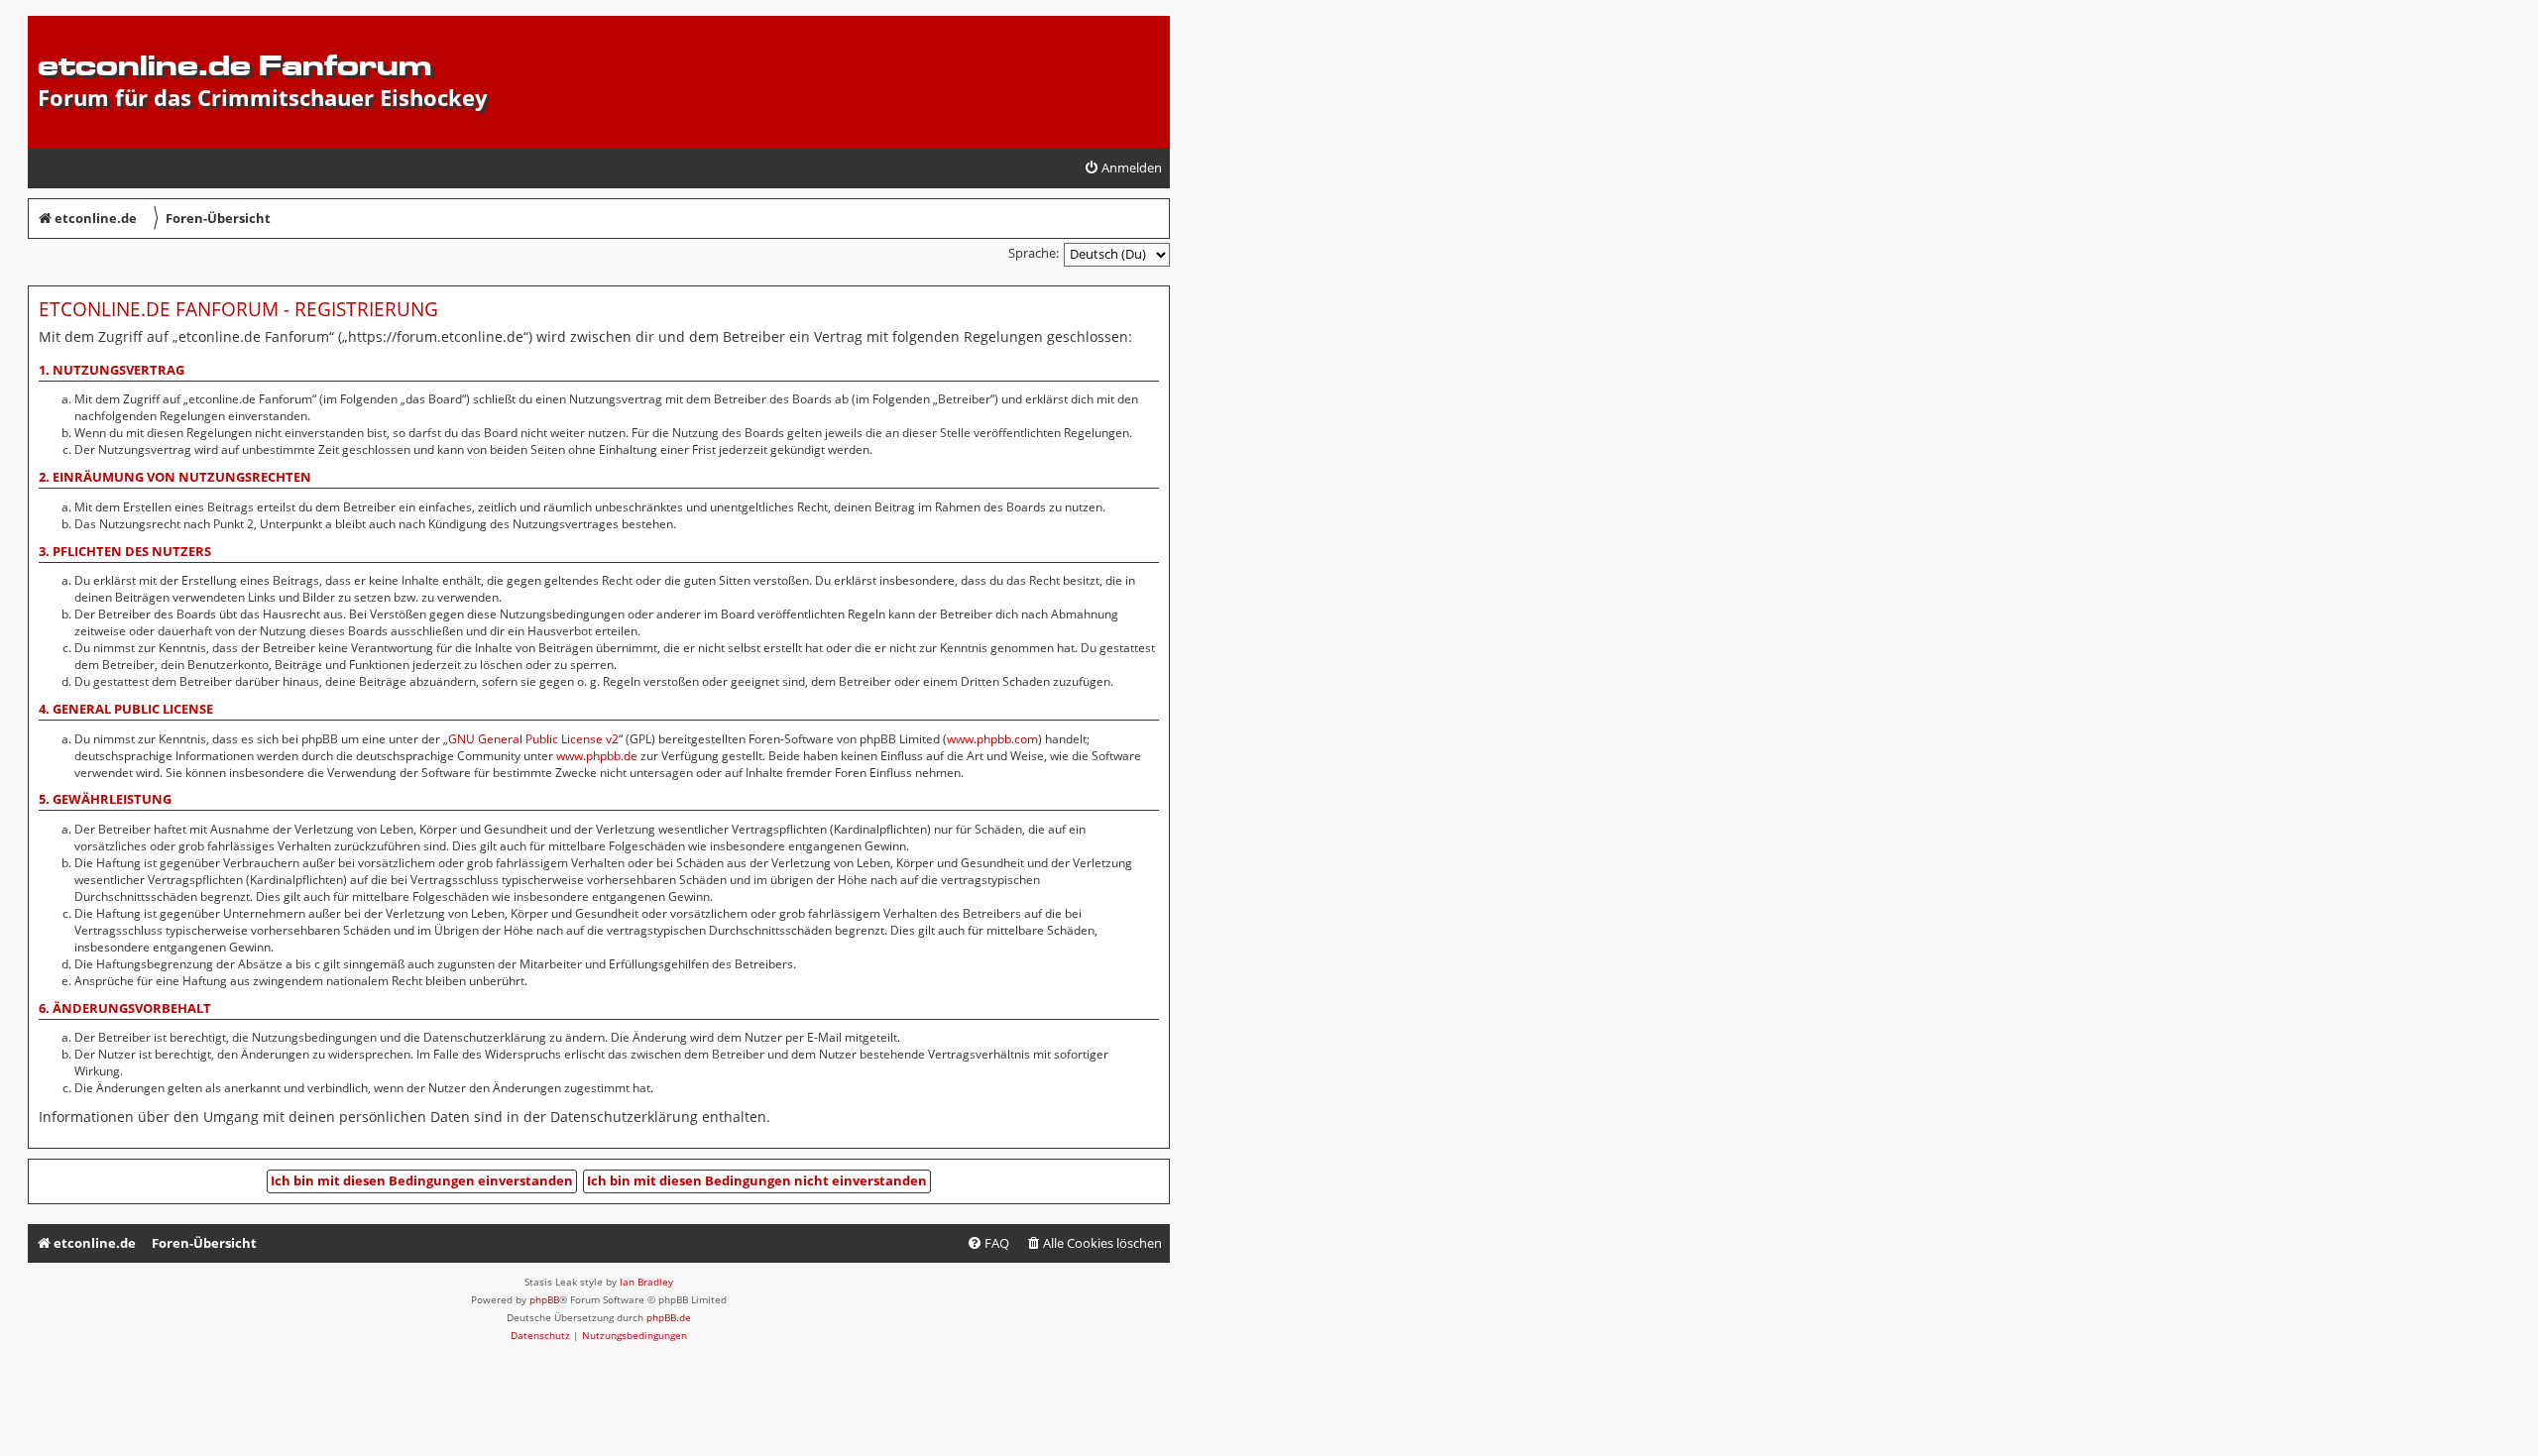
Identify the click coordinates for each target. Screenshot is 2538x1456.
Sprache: (1034, 253)
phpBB (544, 1299)
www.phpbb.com (992, 739)
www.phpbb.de (597, 756)
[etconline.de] (49, 26)
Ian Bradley (646, 1282)
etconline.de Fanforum (234, 65)
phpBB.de (669, 1317)
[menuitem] (1123, 168)
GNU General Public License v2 (533, 739)
